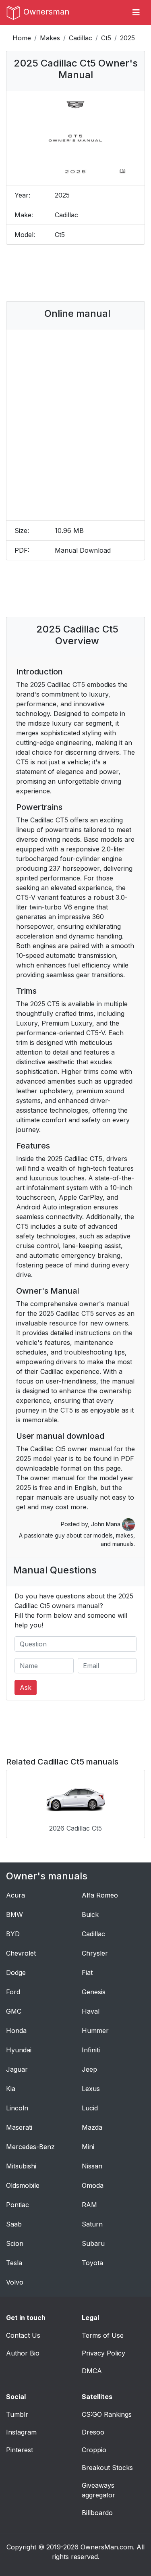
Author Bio (23, 2353)
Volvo (15, 2282)
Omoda (93, 2185)
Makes (50, 38)
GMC (14, 2011)
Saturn (92, 2224)
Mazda (92, 2127)
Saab (14, 2224)
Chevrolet (21, 1953)
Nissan (92, 2166)
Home (22, 38)
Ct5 (106, 38)
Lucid (90, 2108)
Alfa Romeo (100, 1895)
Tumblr (17, 2414)
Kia (11, 2089)
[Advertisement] (77, 273)
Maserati (19, 2127)
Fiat (87, 1973)
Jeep (89, 2069)
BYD (13, 1934)
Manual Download (83, 550)
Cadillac (81, 38)
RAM (89, 2205)
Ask (26, 1688)
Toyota (92, 2263)
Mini (88, 2147)
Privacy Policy (103, 2353)
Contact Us (23, 2335)
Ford (13, 1992)
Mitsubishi (21, 2166)
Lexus (91, 2089)
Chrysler (95, 1953)
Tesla (14, 2263)
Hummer (95, 2031)
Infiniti (91, 2050)
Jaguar (17, 2069)
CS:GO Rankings (107, 2414)
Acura (16, 1895)
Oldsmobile (23, 2185)
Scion (15, 2243)
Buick (90, 1914)
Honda (16, 2031)
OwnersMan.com (107, 2547)
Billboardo (97, 2513)
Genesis (94, 1992)
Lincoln (17, 2108)
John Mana (107, 1524)
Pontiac (18, 2205)
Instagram (21, 2432)
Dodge (16, 1973)
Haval (91, 2011)
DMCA (92, 2371)
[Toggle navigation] (136, 12)
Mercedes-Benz (30, 2147)
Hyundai (19, 2050)
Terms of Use (103, 2335)
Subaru (93, 2243)
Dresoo (93, 2432)
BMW (14, 1914)
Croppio (94, 2450)
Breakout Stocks (107, 2468)
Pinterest (20, 2450)
